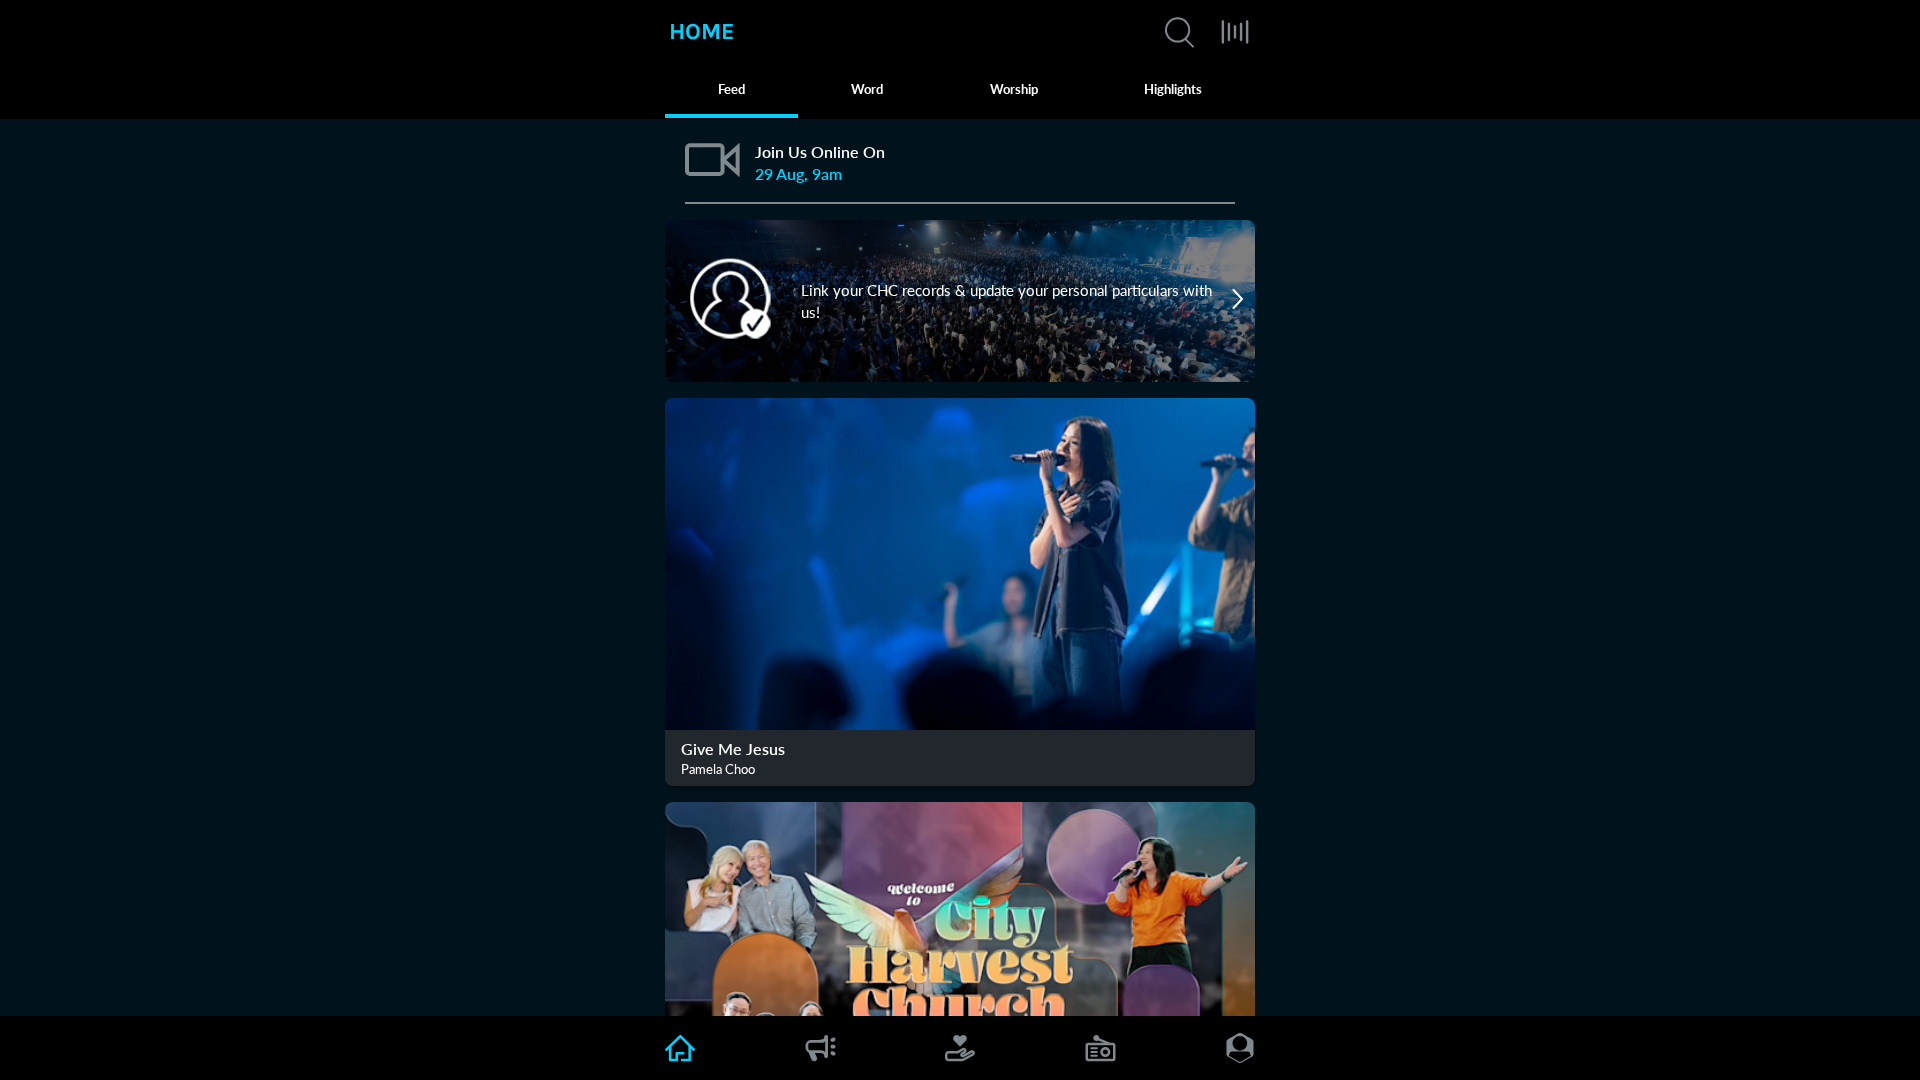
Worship (1014, 89)
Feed (731, 89)
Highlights (1173, 89)
